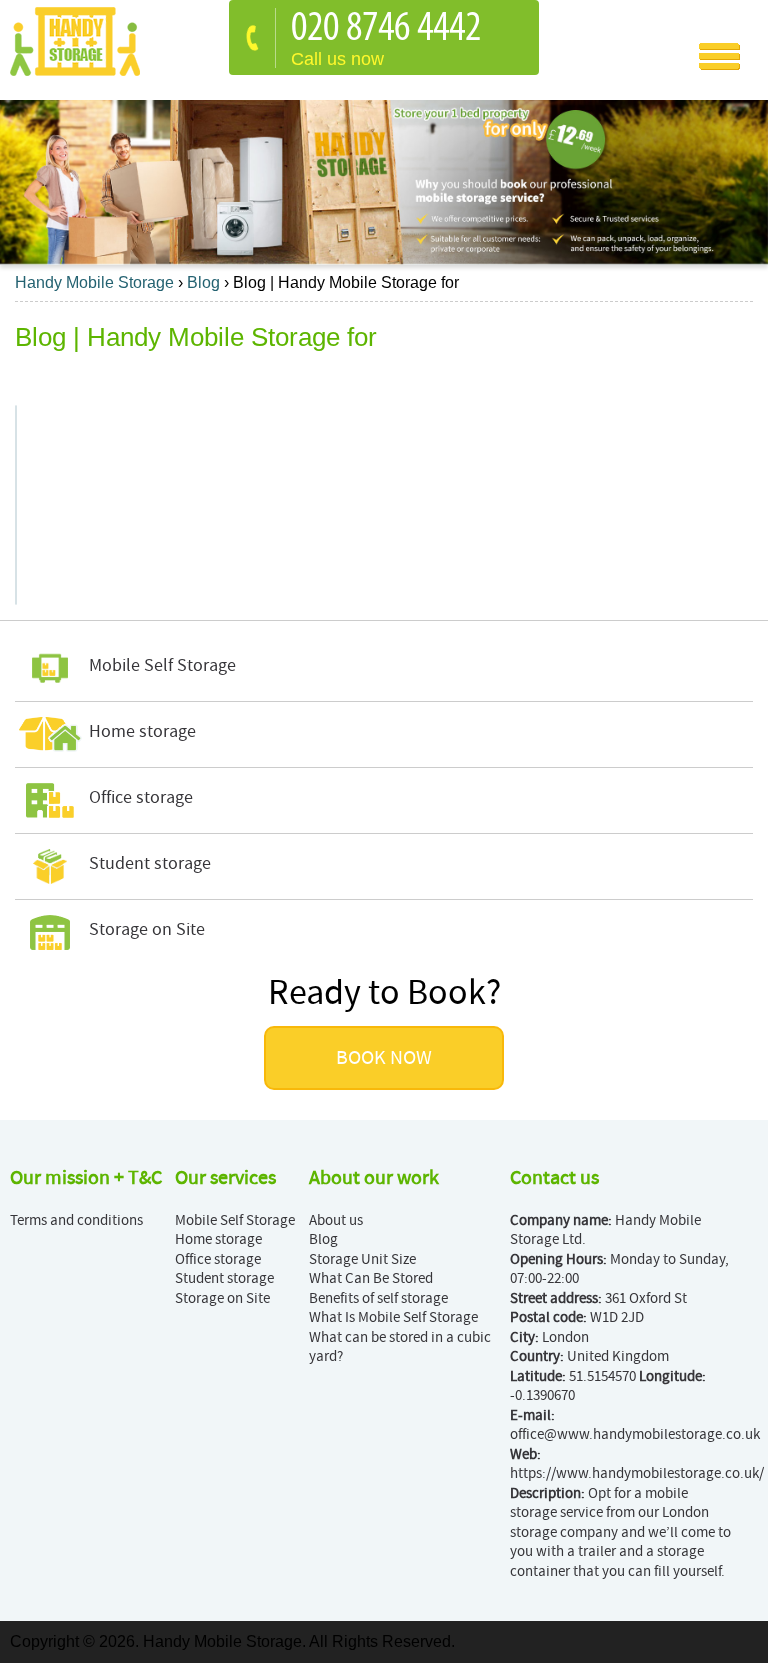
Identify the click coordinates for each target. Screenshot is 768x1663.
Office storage (218, 1259)
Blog (323, 1239)
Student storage (224, 1278)
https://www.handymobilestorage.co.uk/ (637, 1473)
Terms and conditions (76, 1220)
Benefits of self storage (378, 1298)
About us (336, 1220)
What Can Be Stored (371, 1278)
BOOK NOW (384, 1058)
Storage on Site (222, 1298)
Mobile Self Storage (235, 1220)
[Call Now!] (391, 29)
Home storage (218, 1239)
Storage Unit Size (362, 1259)
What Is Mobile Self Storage (393, 1317)
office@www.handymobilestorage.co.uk (635, 1434)
